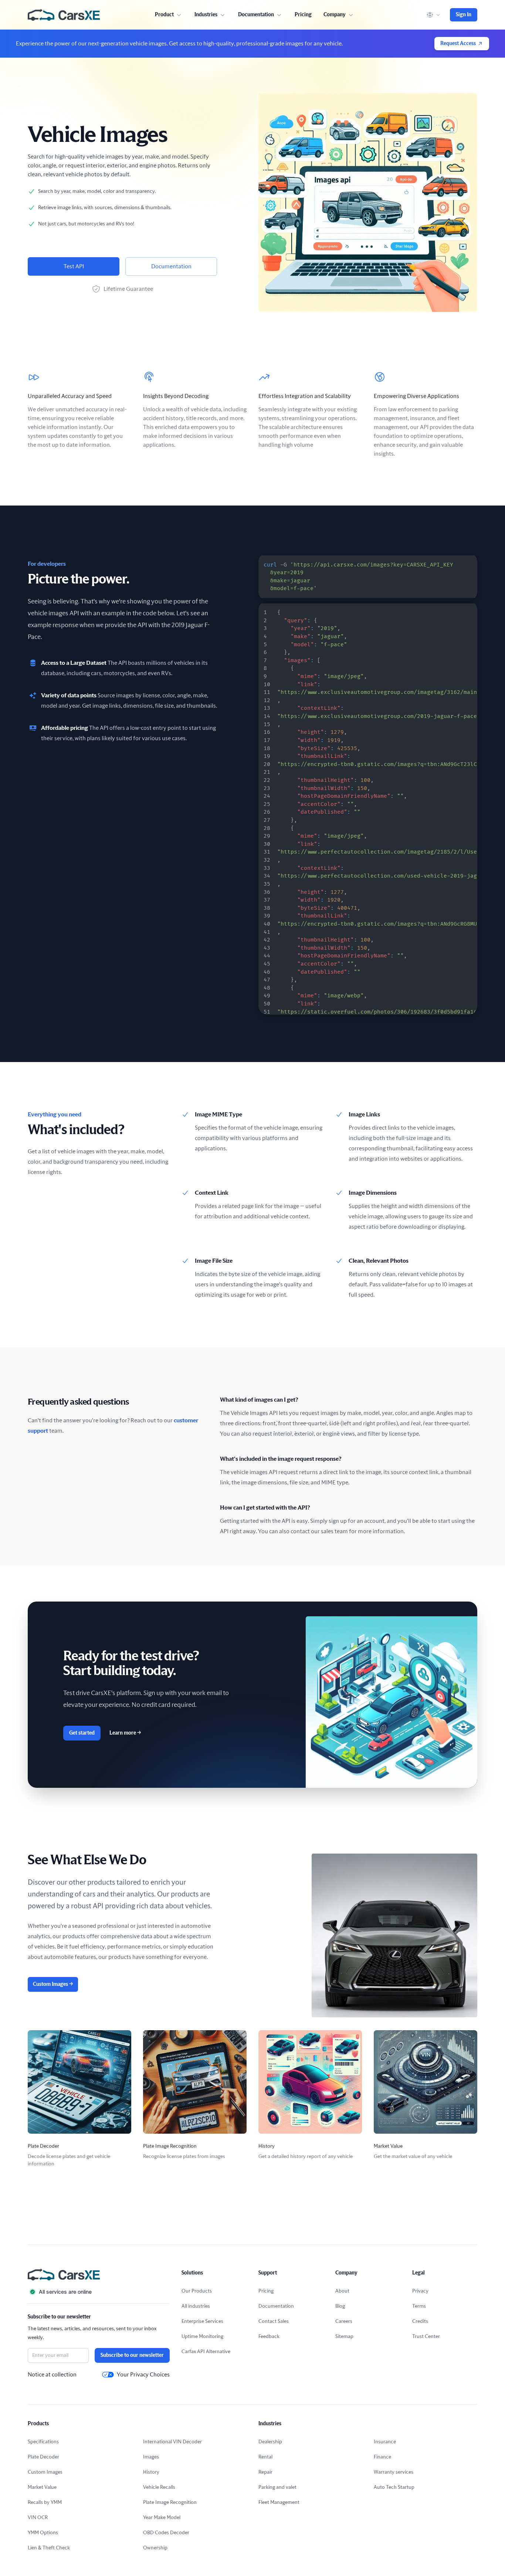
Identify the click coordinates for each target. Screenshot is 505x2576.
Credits (420, 2321)
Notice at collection (52, 2375)
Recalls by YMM (45, 2502)
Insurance (385, 2442)
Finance (382, 2457)
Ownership (155, 2548)
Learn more (125, 1733)
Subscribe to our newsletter (132, 2355)
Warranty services (394, 2472)
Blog (340, 2306)
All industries (196, 2306)
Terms (419, 2306)
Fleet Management (279, 2502)
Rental (265, 2457)
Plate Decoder (43, 2457)
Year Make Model (162, 2518)
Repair (265, 2472)
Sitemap (344, 2337)
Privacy (420, 2291)
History (151, 2472)
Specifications (43, 2442)
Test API (74, 266)
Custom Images (53, 1984)
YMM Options (43, 2533)
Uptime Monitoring (202, 2337)
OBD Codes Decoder (166, 2533)
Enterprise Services (202, 2321)
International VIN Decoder (172, 2442)
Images (151, 2457)
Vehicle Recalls (159, 2487)
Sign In (464, 15)
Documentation (171, 266)
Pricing (303, 15)
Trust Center (426, 2337)
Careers (344, 2321)
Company (335, 15)
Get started (82, 1733)
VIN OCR (38, 2518)
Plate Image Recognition (170, 2502)
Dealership (270, 2442)
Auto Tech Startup (394, 2487)
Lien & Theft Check (49, 2548)
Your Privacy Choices (143, 2375)
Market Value (42, 2487)
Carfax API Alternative (206, 2352)
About (342, 2291)
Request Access (458, 44)
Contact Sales (274, 2321)
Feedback (269, 2337)
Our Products (197, 2291)
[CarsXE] (64, 15)
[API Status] (99, 2292)
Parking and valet (277, 2487)
